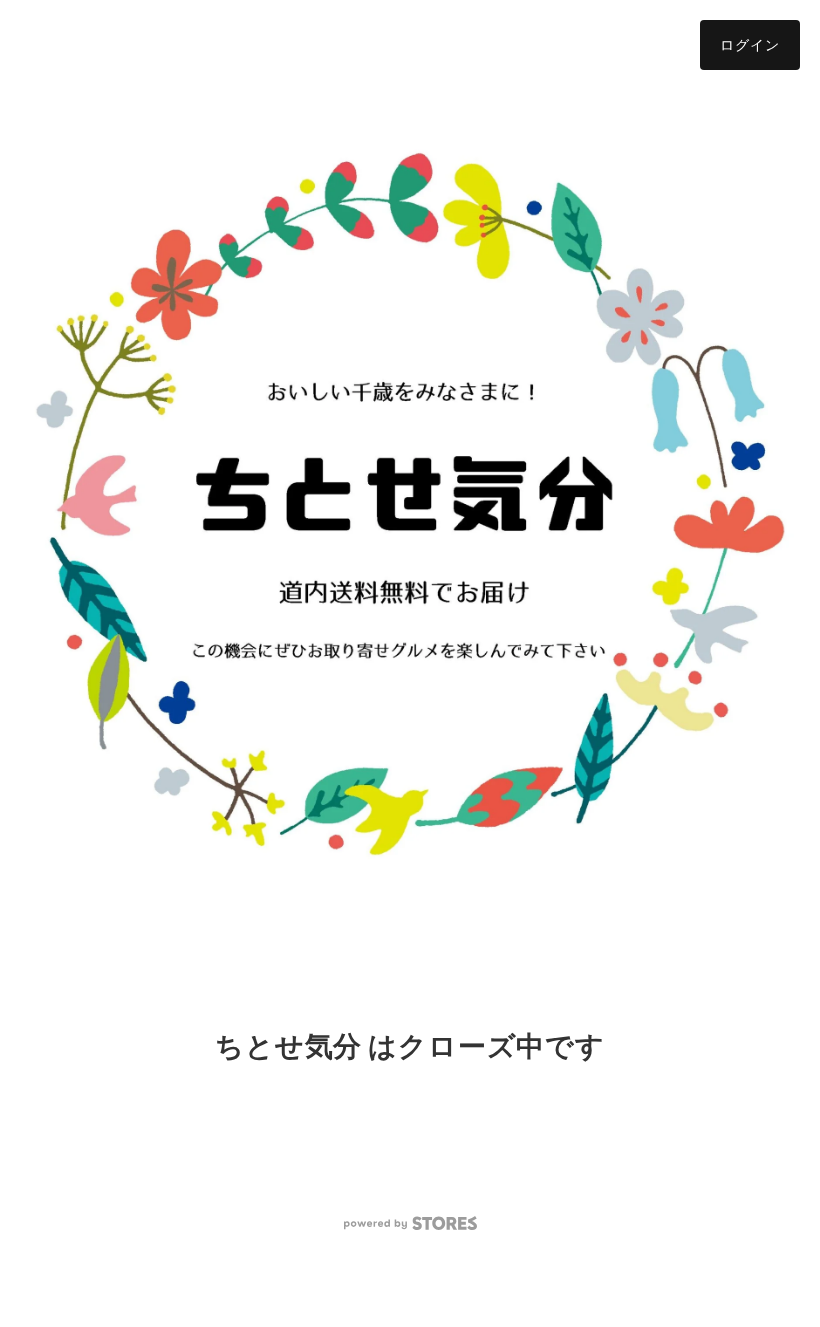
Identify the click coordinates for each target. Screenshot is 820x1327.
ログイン (750, 44)
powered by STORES (410, 1223)
